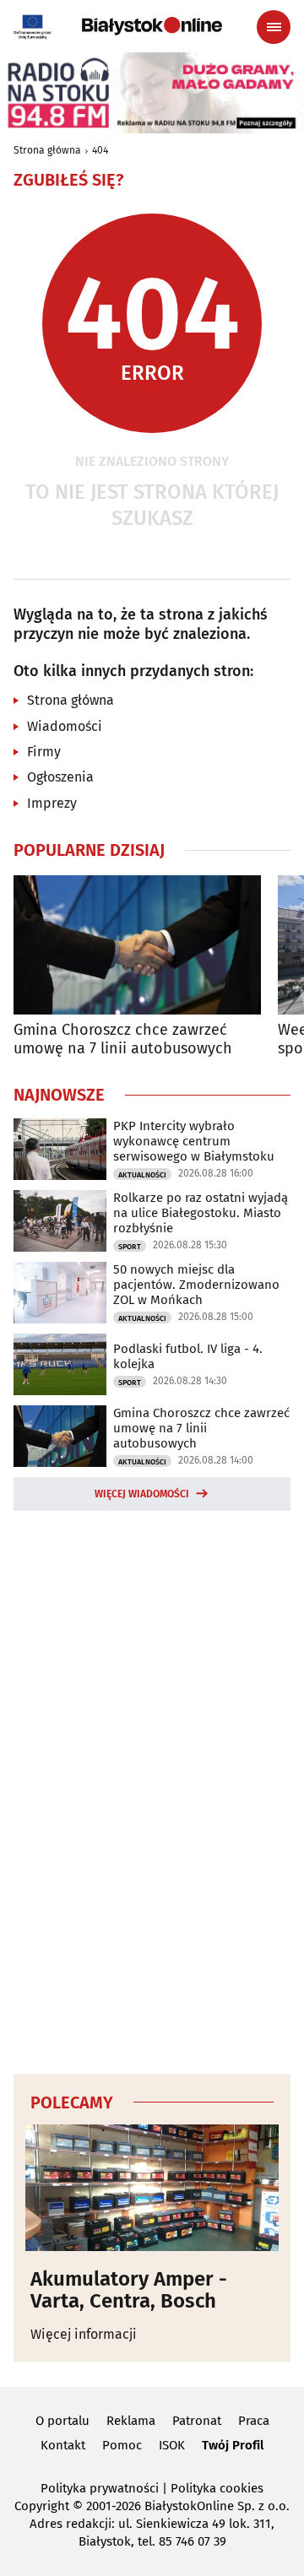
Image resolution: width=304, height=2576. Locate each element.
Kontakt (63, 2445)
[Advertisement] (152, 1789)
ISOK (172, 2445)
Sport (130, 1247)
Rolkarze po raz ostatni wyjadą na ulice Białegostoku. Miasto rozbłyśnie (201, 1213)
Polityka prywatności (100, 2488)
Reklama (131, 2421)
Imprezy (52, 803)
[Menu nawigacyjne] (274, 27)
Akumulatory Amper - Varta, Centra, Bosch (129, 2290)
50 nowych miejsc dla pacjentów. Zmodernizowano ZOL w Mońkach (196, 1285)
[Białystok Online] (152, 26)
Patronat (197, 2421)
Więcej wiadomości (142, 1494)
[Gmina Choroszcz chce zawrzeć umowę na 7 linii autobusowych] (137, 945)
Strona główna (47, 150)
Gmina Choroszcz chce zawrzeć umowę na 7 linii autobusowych (123, 1039)
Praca (254, 2421)
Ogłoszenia (60, 777)
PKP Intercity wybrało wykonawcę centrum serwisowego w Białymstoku (194, 1141)
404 (100, 150)
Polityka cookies (217, 2488)
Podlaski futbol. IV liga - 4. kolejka (188, 1356)
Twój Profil (233, 2445)
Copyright (42, 2506)
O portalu (62, 2421)
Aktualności (142, 1175)
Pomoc (122, 2445)
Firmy (44, 752)
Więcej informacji (84, 2334)
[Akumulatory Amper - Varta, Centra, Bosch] (152, 2188)
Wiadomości (65, 726)
